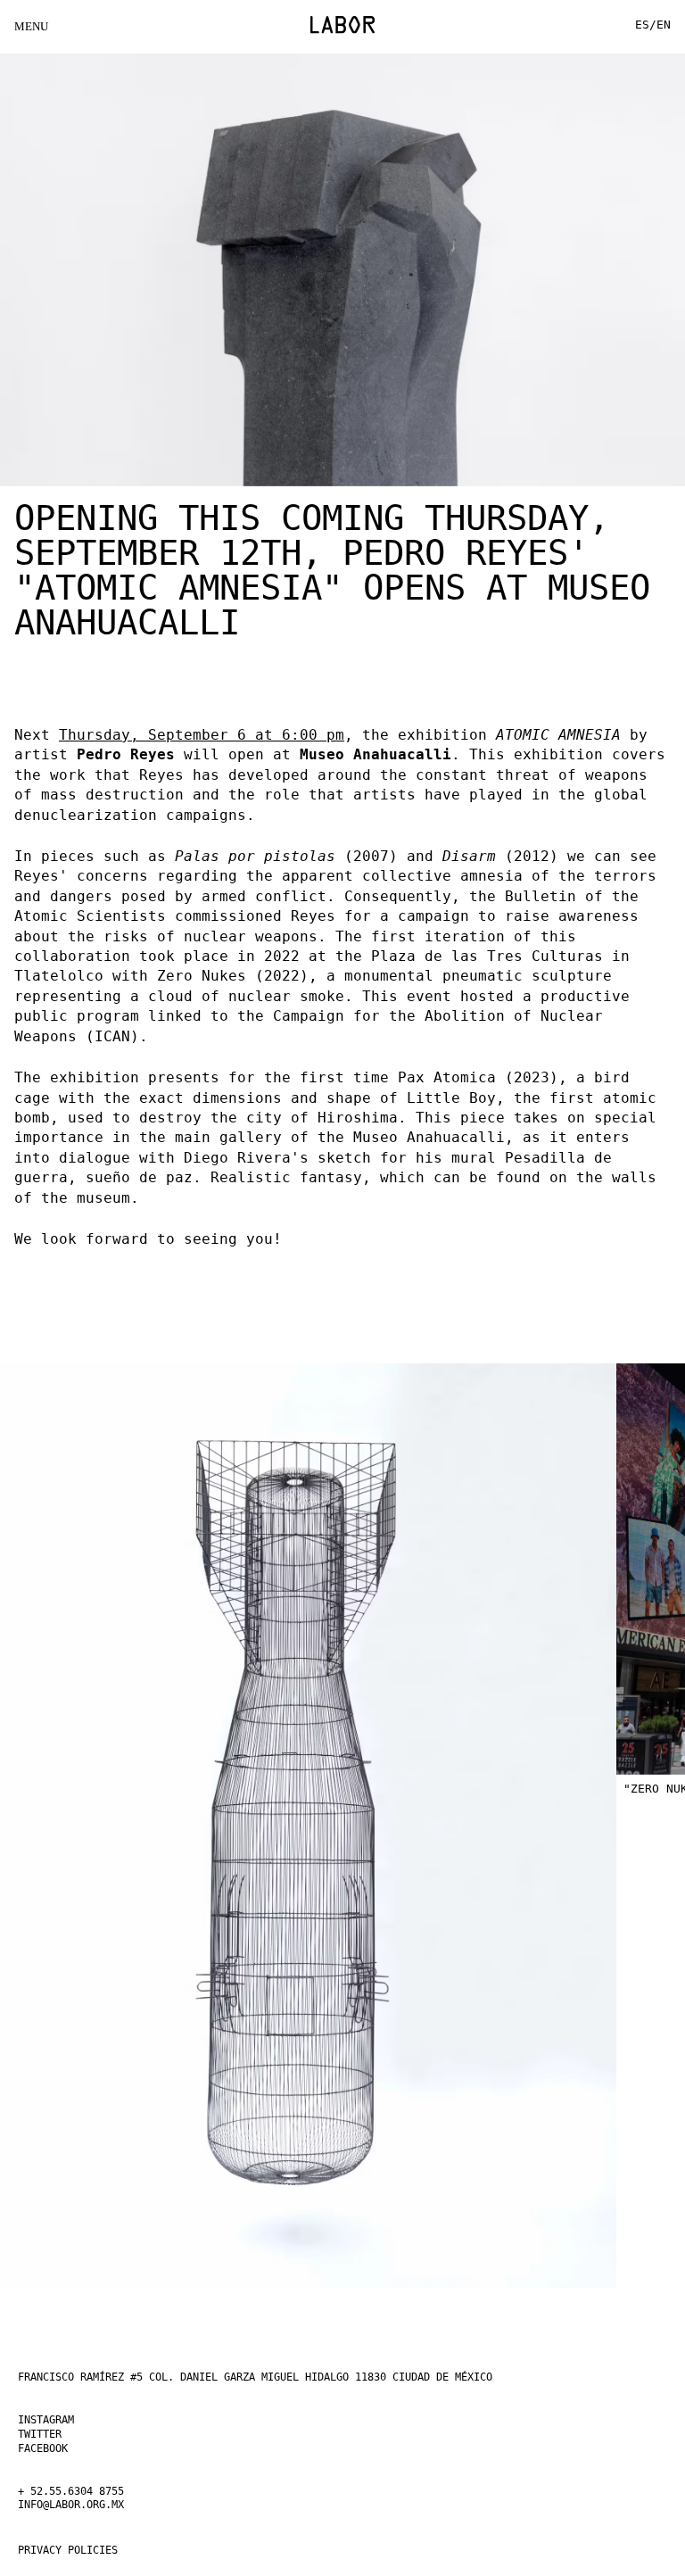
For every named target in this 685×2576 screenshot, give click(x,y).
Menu (30, 26)
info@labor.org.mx (86, 2505)
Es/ (643, 25)
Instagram (54, 2420)
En (663, 25)
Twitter (46, 2434)
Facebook (50, 2448)
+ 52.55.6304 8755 (86, 2491)
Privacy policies (82, 2550)
